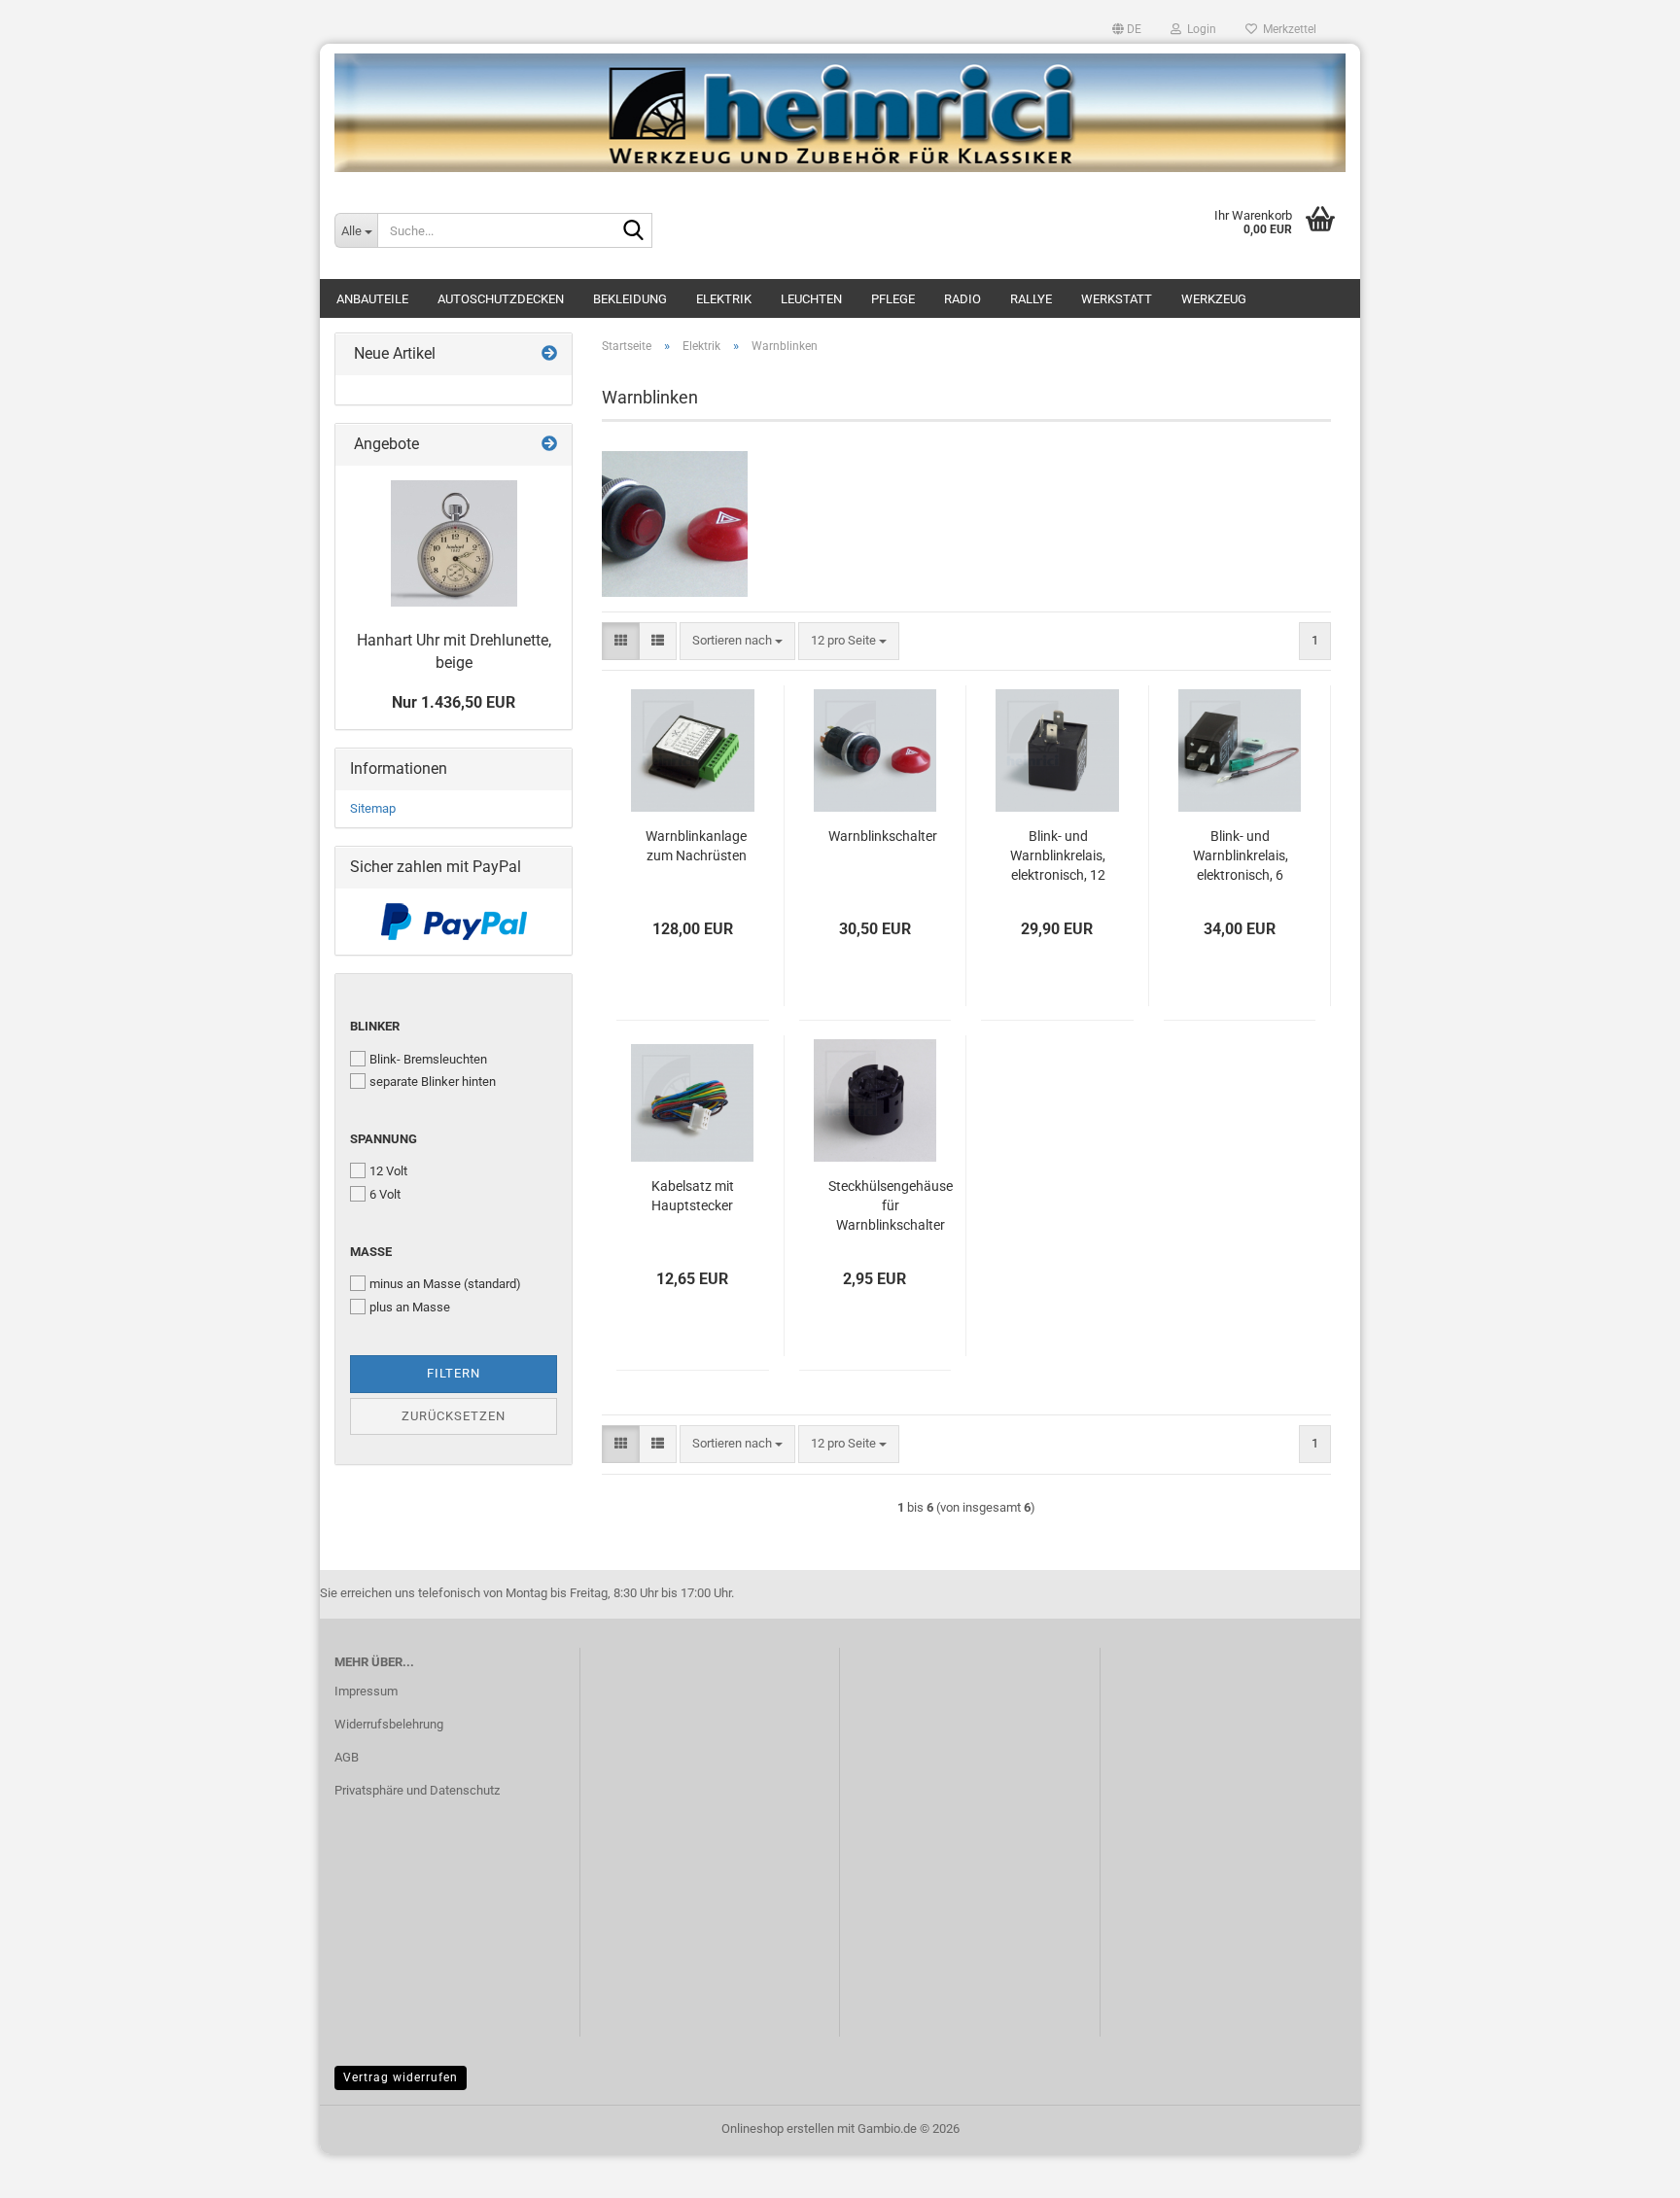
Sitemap (373, 808)
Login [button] (1199, 29)
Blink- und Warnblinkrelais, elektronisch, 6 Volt (1241, 856)
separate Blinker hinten (433, 1082)
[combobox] (737, 641)
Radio (962, 299)
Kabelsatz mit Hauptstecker (693, 1196)
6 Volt (385, 1194)
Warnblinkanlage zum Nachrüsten (696, 846)
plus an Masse (410, 1307)
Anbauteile (372, 299)
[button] (1127, 29)
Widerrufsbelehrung (389, 1724)
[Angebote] (549, 445)
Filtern (454, 1373)
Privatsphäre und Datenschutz (417, 1790)
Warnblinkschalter (883, 836)
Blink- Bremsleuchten (428, 1059)
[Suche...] (634, 231)
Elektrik (724, 299)
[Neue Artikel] (549, 354)
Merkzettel (1287, 29)
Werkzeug (1214, 299)
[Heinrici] (840, 113)
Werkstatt (1117, 299)
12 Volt (388, 1171)
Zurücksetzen (454, 1416)
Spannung (384, 1139)
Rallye (1031, 299)
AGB (347, 1757)
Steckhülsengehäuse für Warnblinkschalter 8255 (891, 1206)
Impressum (366, 1691)
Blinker (375, 1026)
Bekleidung (630, 299)
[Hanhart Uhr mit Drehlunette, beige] (454, 543)
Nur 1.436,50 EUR (454, 702)
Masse (371, 1252)
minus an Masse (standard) (445, 1284)
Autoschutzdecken (501, 299)
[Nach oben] (1627, 2169)
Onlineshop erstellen (778, 2128)
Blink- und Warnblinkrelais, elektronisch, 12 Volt (1058, 856)
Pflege (893, 299)
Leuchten (811, 299)
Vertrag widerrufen (401, 2077)
